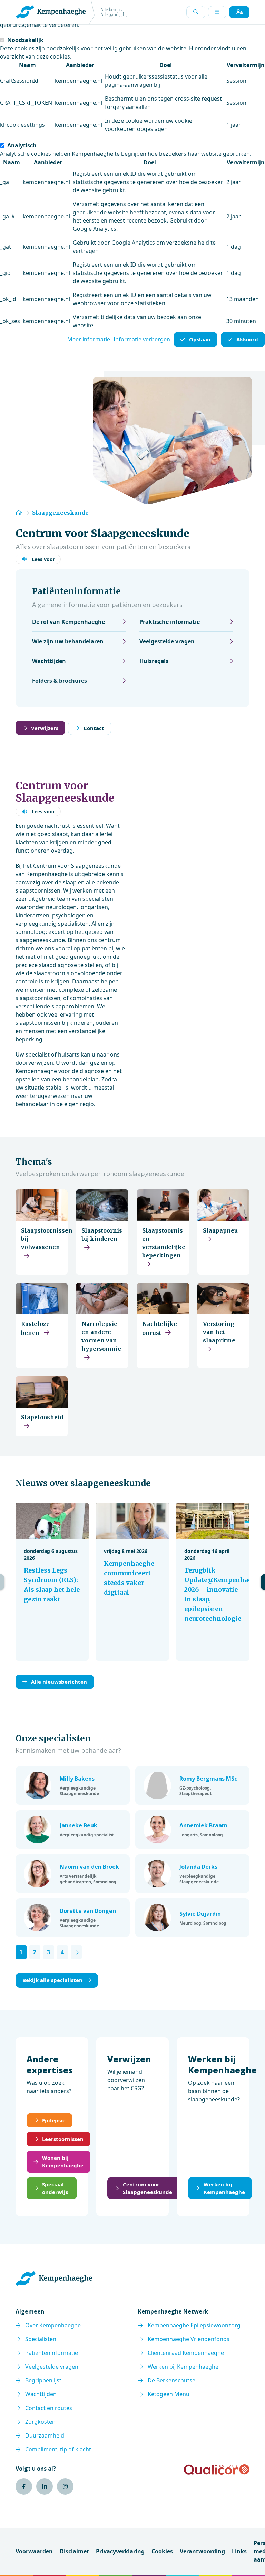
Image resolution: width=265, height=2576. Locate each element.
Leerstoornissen (63, 2139)
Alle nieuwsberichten (59, 1682)
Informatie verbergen (142, 339)
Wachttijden (41, 2394)
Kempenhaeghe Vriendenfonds (189, 2339)
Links (239, 2551)
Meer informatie (89, 339)
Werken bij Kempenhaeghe (224, 2188)
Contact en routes (49, 2408)
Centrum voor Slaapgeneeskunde (148, 2188)
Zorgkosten (40, 2422)
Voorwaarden (34, 2551)
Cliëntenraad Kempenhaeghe (186, 2353)
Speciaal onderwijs (55, 2188)
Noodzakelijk (25, 40)
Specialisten (41, 2339)
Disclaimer (74, 2551)
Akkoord (247, 339)
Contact (94, 728)
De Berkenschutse (171, 2380)
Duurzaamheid (45, 2435)
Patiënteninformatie (52, 2353)
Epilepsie (54, 2120)
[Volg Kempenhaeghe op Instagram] (65, 2486)
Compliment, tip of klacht (58, 2449)
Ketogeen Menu (169, 2394)
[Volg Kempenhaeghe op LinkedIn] (45, 2486)
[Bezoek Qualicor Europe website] (217, 2470)
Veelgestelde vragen (52, 2367)
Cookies (162, 2551)
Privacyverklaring (120, 2551)
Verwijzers (45, 728)
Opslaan (200, 339)
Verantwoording (202, 2551)
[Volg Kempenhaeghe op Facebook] (24, 2486)
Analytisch (22, 145)
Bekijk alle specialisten (52, 1980)
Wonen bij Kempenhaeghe (63, 2162)
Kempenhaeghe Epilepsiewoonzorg (194, 2325)
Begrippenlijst (43, 2380)
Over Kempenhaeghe (53, 2325)
